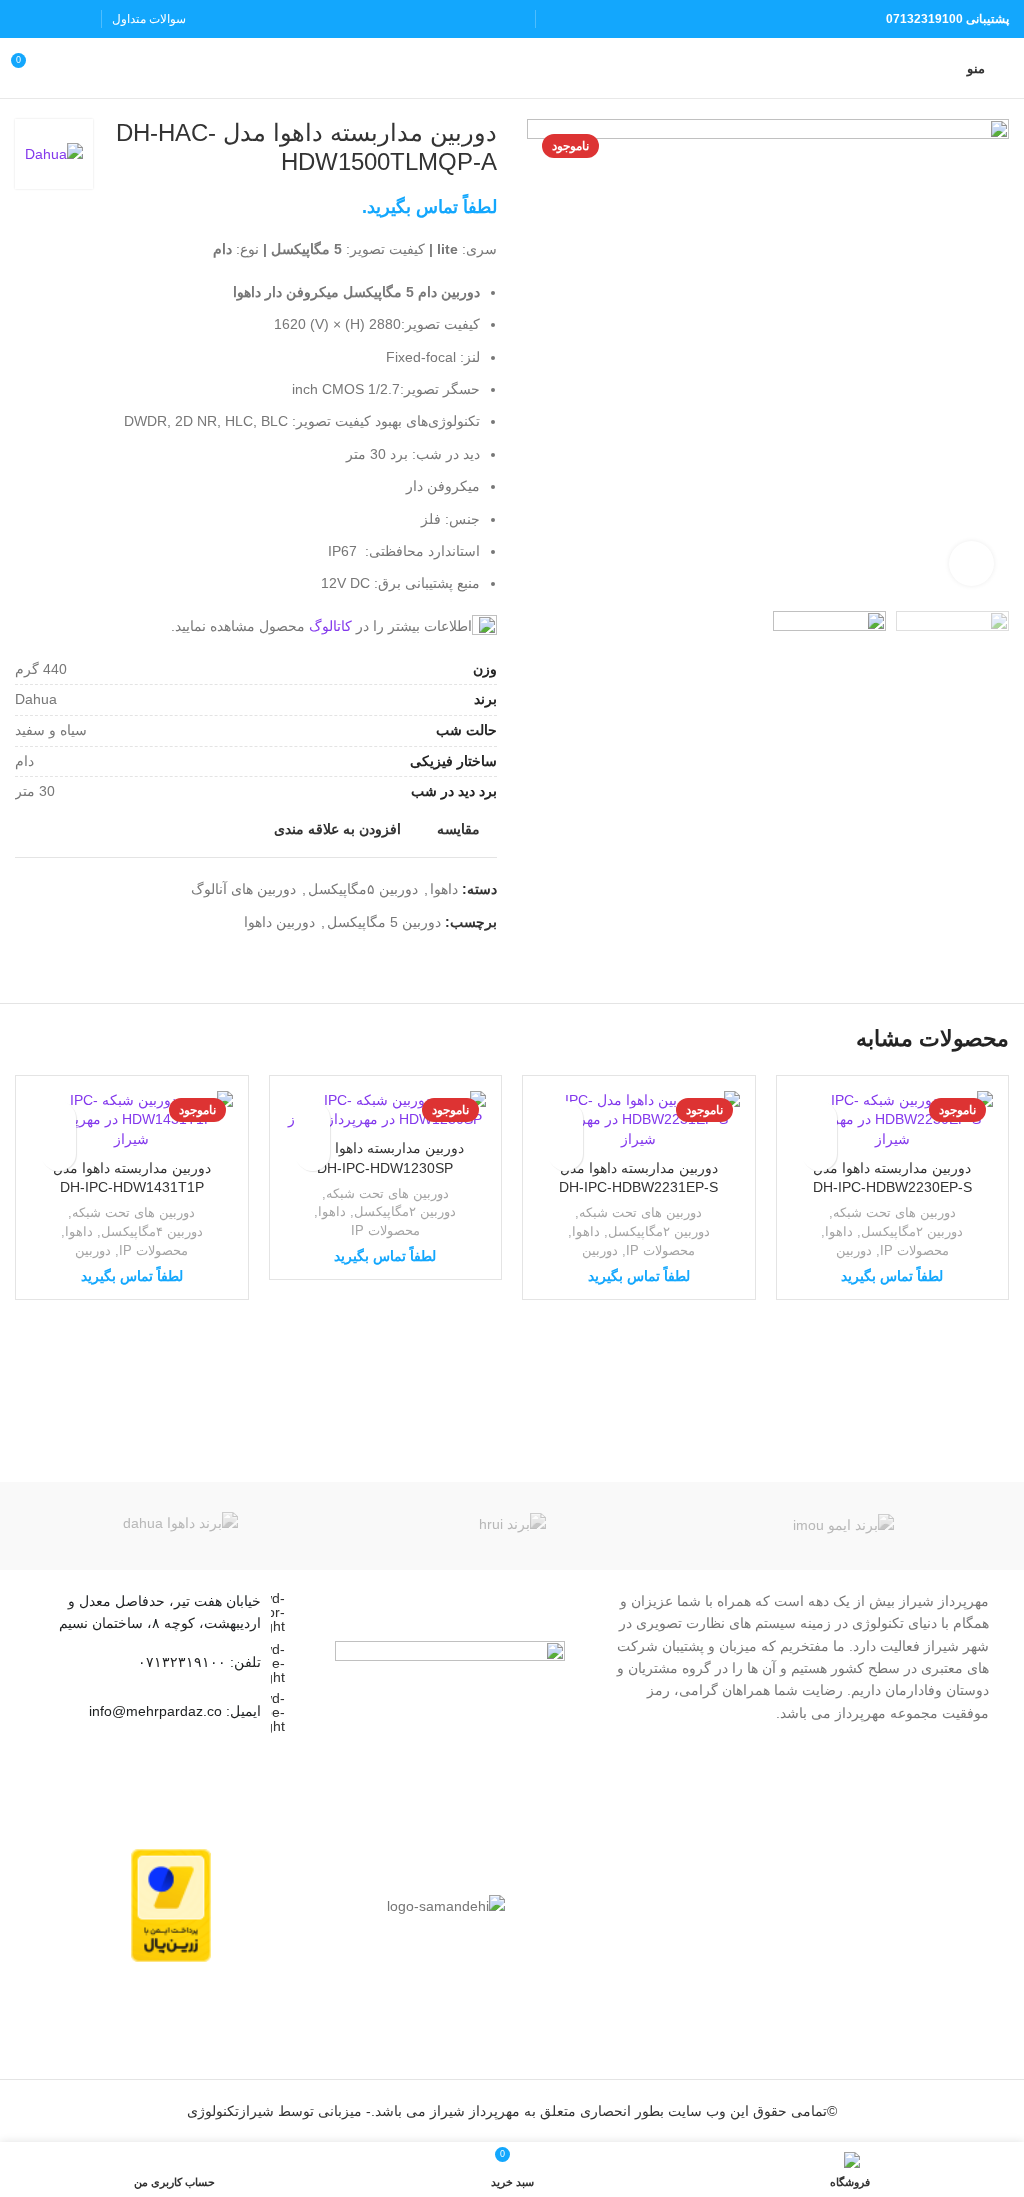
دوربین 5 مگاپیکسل (384, 922)
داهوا (444, 889)
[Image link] (450, 1660)
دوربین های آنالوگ (243, 889)
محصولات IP (914, 1250)
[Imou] (843, 1526)
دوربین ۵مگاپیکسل (363, 889)
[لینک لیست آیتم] (163, 1663)
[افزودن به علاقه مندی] (819, 1118)
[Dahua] (180, 1526)
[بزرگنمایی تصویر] (971, 563)
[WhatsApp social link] (27, 18)
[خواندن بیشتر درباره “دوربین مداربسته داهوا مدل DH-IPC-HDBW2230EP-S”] (819, 1153)
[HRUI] (511, 1526)
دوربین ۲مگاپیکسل (912, 1231)
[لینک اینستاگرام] (78, 18)
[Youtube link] (52, 18)
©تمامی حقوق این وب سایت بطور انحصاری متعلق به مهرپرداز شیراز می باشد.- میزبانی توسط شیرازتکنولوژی (512, 2111)
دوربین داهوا (279, 922)
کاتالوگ (330, 626)
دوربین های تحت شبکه (894, 1212)
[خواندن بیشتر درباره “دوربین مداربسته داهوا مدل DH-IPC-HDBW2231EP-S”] (565, 1153)
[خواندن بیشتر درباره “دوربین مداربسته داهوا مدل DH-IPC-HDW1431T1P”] (58, 1153)
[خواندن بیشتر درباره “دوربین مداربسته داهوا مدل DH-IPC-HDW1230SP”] (312, 1153)
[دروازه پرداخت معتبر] (171, 1905)
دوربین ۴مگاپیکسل (152, 1231)
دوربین (854, 1250)
